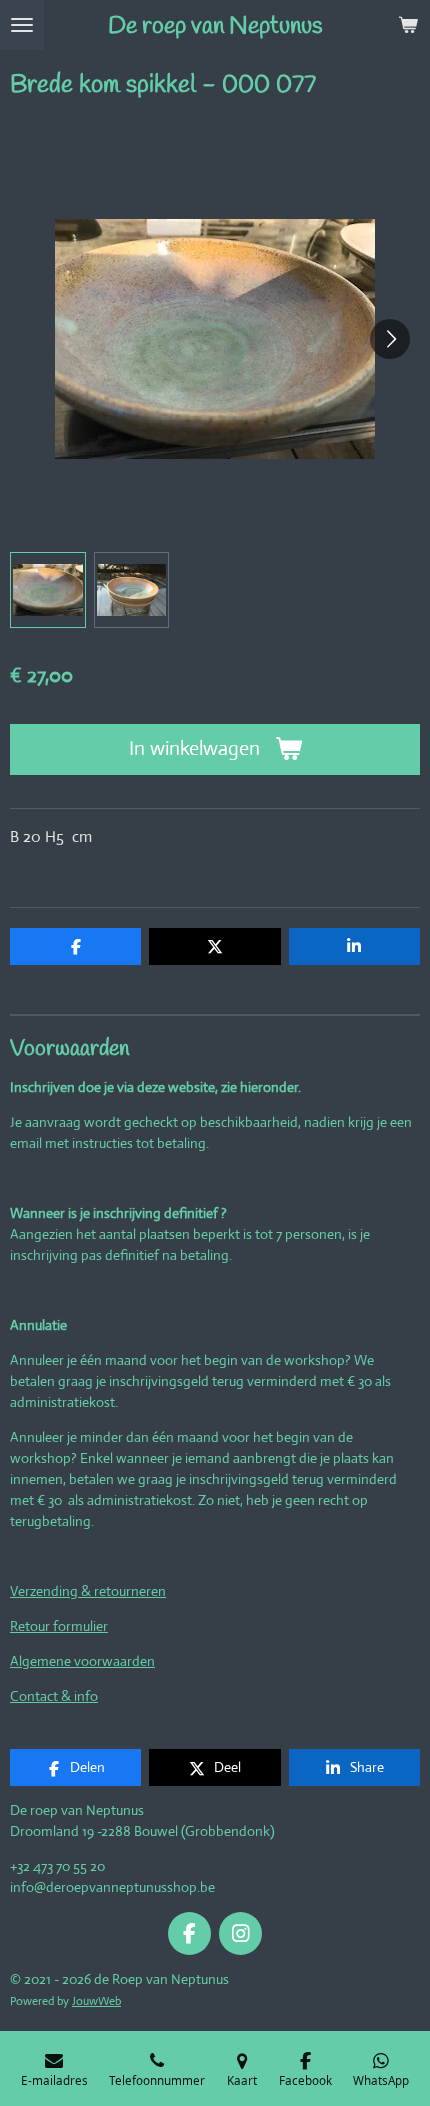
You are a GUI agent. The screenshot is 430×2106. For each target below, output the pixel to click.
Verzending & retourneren (88, 1591)
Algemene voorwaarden (82, 1661)
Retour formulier (59, 1626)
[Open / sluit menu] (22, 25)
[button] (48, 590)
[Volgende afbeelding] (390, 339)
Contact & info (54, 1696)
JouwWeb (96, 2001)
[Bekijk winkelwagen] (408, 25)
